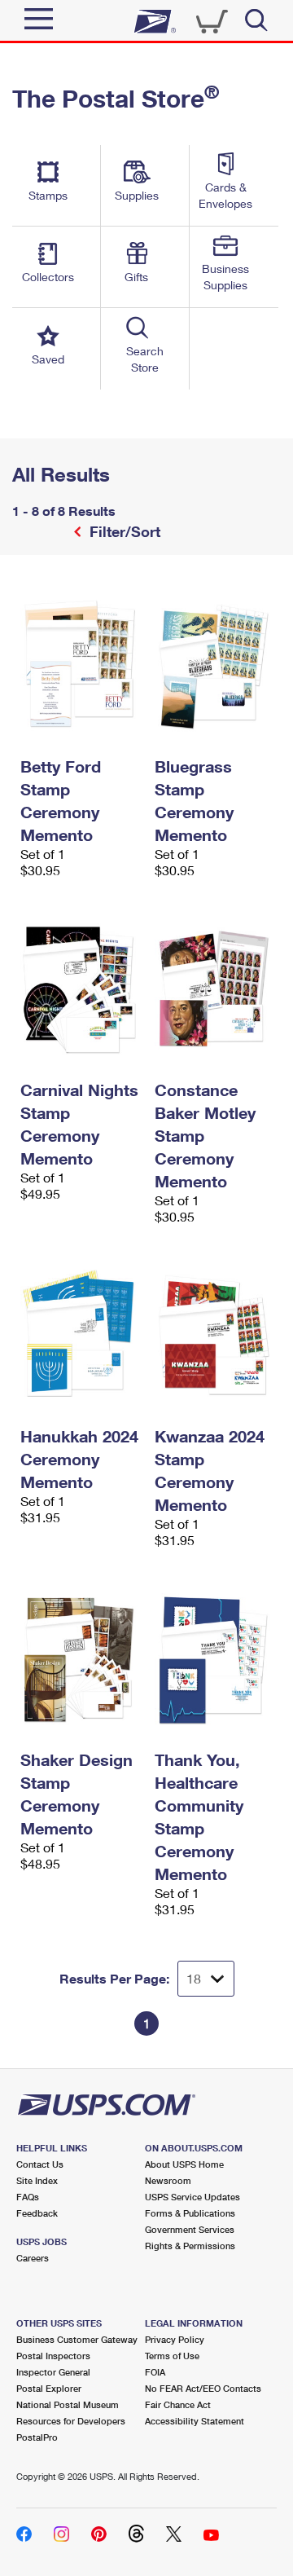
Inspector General (53, 2372)
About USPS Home (184, 2164)
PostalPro (37, 2437)
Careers (33, 2258)
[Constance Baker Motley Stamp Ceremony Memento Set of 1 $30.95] (214, 989)
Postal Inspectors (53, 2356)
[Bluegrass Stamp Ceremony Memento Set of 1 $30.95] (214, 665)
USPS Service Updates (192, 2197)
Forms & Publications (190, 2213)
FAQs (28, 2197)
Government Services (190, 2229)
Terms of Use (172, 2356)
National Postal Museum (68, 2404)
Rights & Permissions (190, 2246)
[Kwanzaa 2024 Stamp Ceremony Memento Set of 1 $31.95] (214, 1335)
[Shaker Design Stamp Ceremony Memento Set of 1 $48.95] (79, 1658)
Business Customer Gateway (77, 2339)
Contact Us (40, 2164)
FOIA (155, 2372)
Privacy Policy (175, 2339)
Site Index (37, 2180)
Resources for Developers (71, 2421)
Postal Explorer (49, 2388)
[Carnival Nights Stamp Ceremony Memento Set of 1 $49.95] (79, 989)
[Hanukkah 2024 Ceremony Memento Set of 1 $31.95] (79, 1335)
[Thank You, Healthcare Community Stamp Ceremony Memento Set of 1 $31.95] (214, 1658)
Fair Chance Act (178, 2404)
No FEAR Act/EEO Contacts (203, 2388)
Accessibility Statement (195, 2421)
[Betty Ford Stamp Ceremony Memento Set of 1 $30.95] (79, 665)
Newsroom (168, 2180)
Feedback (37, 2213)
